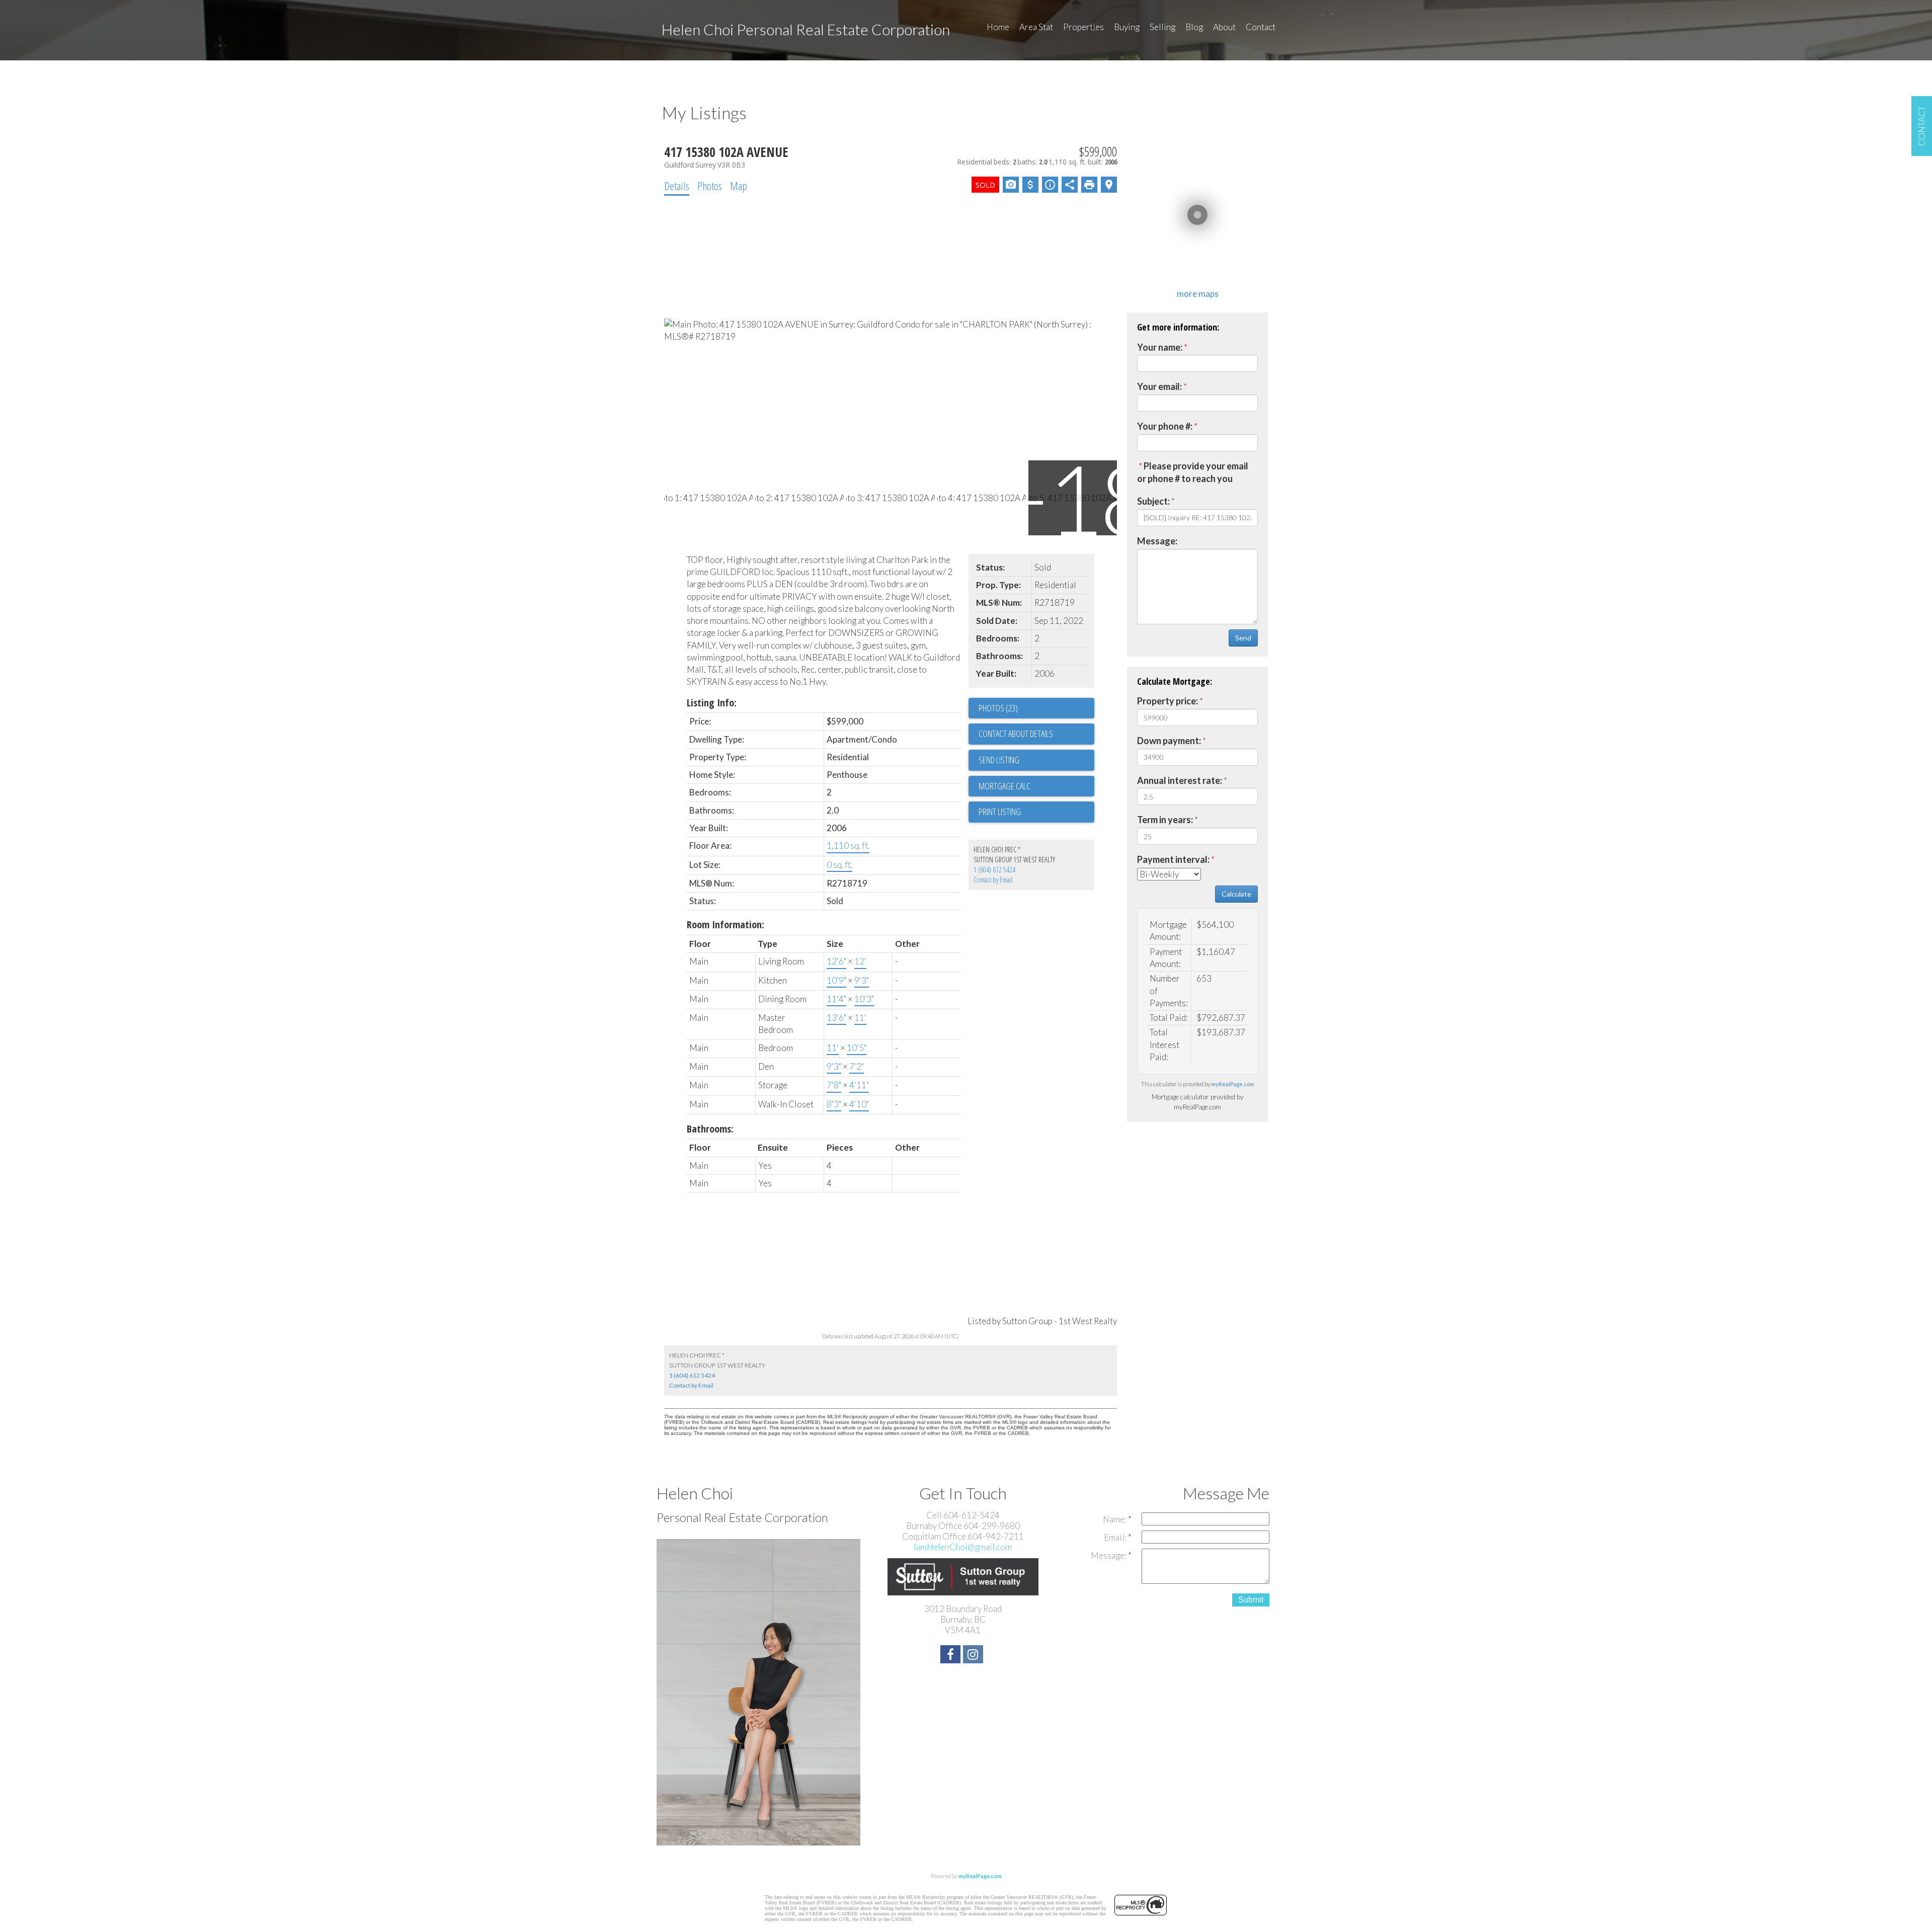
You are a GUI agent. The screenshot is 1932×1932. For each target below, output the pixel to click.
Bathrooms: (710, 1129)
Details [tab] (677, 186)
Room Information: (726, 924)
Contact (1261, 27)
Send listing (999, 760)
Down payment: (1169, 741)
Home (998, 27)
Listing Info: (712, 703)
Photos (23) (998, 708)
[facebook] (952, 1656)
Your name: (1160, 347)
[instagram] (974, 1656)
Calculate (1236, 894)
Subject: (1153, 501)
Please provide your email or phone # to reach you (1193, 472)
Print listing (1000, 812)
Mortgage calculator (1036, 786)
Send (1243, 638)
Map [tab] (739, 186)
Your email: (1159, 386)
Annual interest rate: (1180, 780)
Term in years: (1165, 820)
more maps (1198, 294)
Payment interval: (1173, 859)
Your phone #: (1165, 426)
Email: (1116, 1537)
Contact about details (1016, 734)
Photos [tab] (710, 186)
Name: (1115, 1519)
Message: (1157, 541)
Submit (1251, 1600)
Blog (1194, 27)
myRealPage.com (1233, 1084)
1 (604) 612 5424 (994, 870)
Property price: (1168, 701)
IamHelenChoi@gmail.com (963, 1547)
